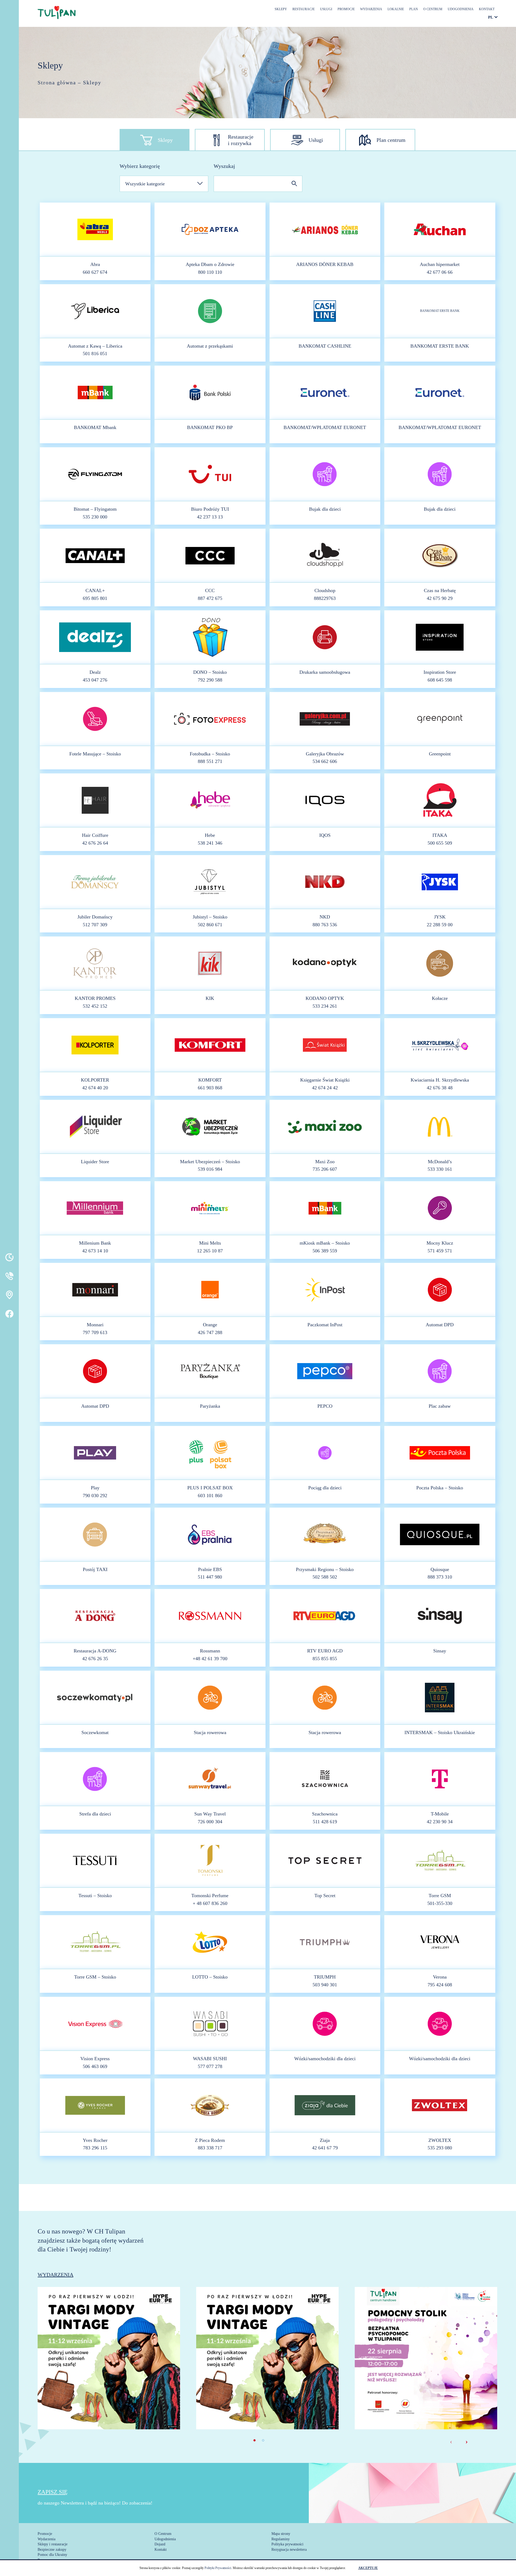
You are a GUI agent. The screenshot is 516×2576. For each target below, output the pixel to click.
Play (95, 1488)
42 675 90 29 (440, 598)
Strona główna (57, 82)
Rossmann (210, 1651)
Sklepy (281, 9)
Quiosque (440, 1569)
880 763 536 (325, 925)
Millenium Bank (95, 1243)
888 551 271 (210, 761)
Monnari (95, 1325)
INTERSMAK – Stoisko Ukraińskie (440, 1732)
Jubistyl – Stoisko (210, 917)
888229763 (325, 598)
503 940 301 (325, 1985)
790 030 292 (95, 1496)
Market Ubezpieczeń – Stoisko (210, 1162)
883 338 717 (210, 2148)
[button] (255, 2440)
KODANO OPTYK (325, 998)
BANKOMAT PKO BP (210, 427)
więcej (109, 2381)
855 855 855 (325, 1659)
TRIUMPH (325, 1977)
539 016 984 (210, 1169)
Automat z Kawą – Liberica (95, 346)
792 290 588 (210, 680)
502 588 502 (325, 1577)
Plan (414, 9)
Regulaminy (281, 2539)
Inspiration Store (440, 672)
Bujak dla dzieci (325, 509)
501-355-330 (440, 1903)
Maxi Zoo (325, 1162)
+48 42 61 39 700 (210, 1659)
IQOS (325, 835)
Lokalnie (396, 9)
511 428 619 (325, 1822)
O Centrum (433, 9)
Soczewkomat (95, 1732)
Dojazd (160, 2544)
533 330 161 (440, 1169)
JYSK (440, 917)
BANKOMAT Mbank (95, 427)
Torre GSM (440, 1896)
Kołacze (440, 998)
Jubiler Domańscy (95, 917)
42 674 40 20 (95, 1088)
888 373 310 (440, 1577)
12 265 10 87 (210, 1251)
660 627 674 (95, 272)
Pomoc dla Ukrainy (52, 2555)
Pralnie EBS (210, 1569)
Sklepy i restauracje (53, 2544)
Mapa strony (281, 2534)
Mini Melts (210, 1243)
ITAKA (440, 835)
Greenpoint (440, 754)
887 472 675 (210, 598)
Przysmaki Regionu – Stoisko (325, 1569)
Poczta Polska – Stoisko (440, 1488)
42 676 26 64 (95, 843)
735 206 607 (325, 1169)
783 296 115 (95, 2148)
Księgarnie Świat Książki (325, 1080)
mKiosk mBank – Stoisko (325, 1243)
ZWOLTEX (440, 2140)
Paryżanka (210, 1406)
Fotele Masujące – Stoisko (95, 754)
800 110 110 (210, 272)
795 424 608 (440, 1985)
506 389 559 (325, 1251)
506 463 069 (95, 2066)
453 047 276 (95, 680)
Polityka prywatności (287, 2544)
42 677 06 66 (440, 272)
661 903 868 (210, 1088)
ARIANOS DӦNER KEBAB (325, 264)
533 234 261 (325, 1006)
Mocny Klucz (440, 1243)
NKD (325, 917)
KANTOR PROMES (95, 998)
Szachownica (325, 1814)
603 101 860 (210, 1496)
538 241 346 (210, 843)
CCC (210, 590)
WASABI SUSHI (210, 2059)
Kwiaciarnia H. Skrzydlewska (440, 1080)
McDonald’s (440, 1162)
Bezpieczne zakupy (52, 2550)
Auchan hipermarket (440, 264)
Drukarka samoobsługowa (325, 672)
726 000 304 (210, 1822)
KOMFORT (210, 1080)
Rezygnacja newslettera (289, 2550)
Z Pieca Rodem (210, 2140)
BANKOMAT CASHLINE (325, 346)
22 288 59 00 (440, 925)
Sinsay (440, 1651)
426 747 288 (210, 1332)
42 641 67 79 (325, 2148)
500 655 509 (440, 843)
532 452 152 (95, 1006)
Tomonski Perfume (210, 1896)
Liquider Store (95, 1162)
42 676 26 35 (95, 1659)
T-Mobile (440, 1814)
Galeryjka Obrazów (325, 754)
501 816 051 (95, 354)
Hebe (210, 835)
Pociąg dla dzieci (325, 1488)
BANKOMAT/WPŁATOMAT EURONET (325, 427)
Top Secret (325, 1896)
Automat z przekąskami (210, 346)
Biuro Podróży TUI (210, 509)
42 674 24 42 (325, 1088)
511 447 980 (210, 1577)
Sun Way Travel (210, 1814)
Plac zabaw (440, 1406)
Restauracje (304, 9)
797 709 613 (95, 1332)
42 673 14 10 (95, 1251)
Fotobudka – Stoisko (210, 754)
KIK (210, 998)
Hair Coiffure (95, 835)
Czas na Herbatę (440, 590)
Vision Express (95, 2059)
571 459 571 (440, 1251)
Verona (440, 1977)
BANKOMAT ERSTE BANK (440, 311)
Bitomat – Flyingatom (95, 509)
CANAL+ (95, 590)
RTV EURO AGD (325, 1651)
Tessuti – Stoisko (95, 1896)
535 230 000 (95, 517)
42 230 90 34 (440, 1822)
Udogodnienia (461, 9)
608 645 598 (440, 680)
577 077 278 (210, 2066)
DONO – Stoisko (210, 672)
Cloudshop (325, 590)
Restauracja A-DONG (95, 1651)
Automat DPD (440, 1325)
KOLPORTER (95, 1080)
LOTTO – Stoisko (210, 1977)
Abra (95, 264)
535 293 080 (440, 2148)
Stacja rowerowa (210, 1732)
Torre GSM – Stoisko (95, 1977)
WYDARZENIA (55, 2275)
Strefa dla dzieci (95, 1814)
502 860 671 (210, 925)
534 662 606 (325, 761)
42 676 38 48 (440, 1088)
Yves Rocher (95, 2140)
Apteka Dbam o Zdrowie (210, 264)
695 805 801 (95, 598)
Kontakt (487, 9)
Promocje (346, 9)
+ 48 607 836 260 (210, 1903)
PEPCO (325, 1406)
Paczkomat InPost (325, 1325)
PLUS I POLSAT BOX (210, 1488)
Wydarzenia (371, 9)
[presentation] (451, 2441)
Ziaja (325, 2140)
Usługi (326, 9)
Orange (210, 1325)
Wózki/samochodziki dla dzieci (325, 2059)
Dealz (95, 672)
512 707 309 (95, 925)
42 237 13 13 (210, 517)
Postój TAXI (95, 1569)
